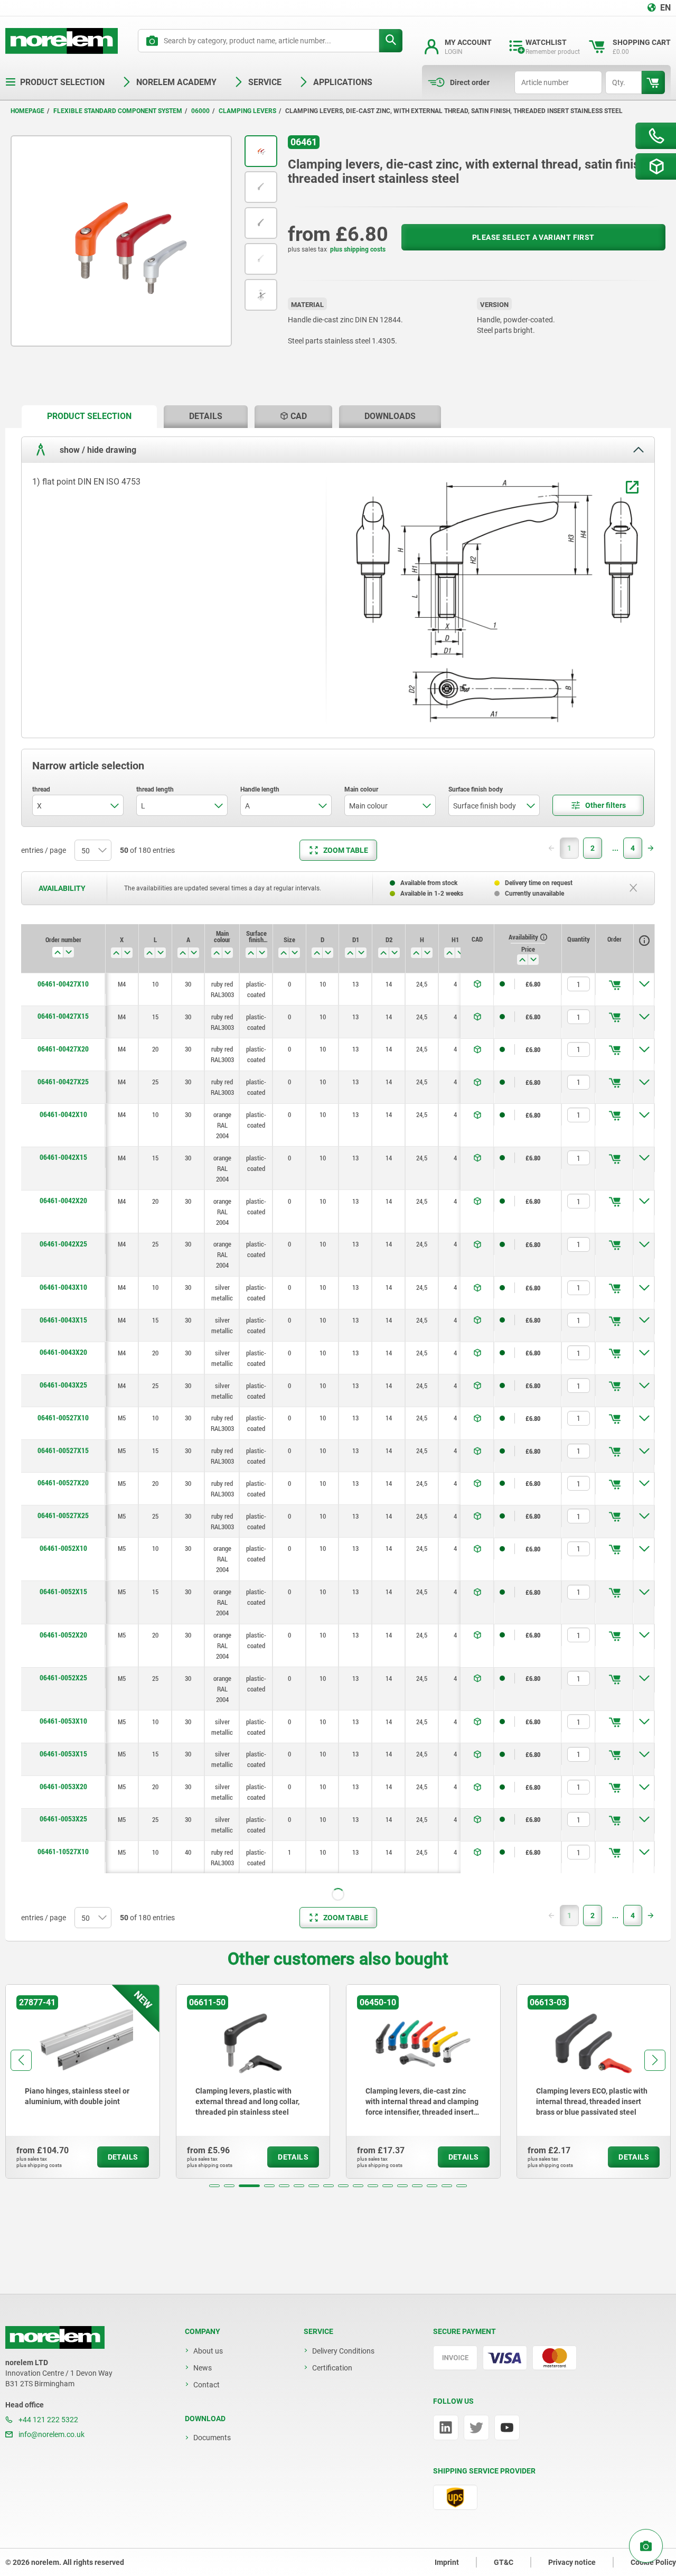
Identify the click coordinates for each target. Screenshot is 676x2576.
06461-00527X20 (63, 1483)
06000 (200, 111)
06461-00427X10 (63, 984)
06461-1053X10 (63, 2155)
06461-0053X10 (63, 1721)
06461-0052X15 (63, 1592)
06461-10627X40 (63, 2449)
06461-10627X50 (63, 2481)
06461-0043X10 (63, 1287)
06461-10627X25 (63, 2384)
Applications (343, 82)
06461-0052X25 (63, 1678)
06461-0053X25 (63, 1819)
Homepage (27, 111)
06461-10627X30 (63, 2416)
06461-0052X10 (63, 1548)
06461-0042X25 (63, 1244)
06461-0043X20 (63, 1352)
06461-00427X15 (63, 1016)
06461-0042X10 (63, 1114)
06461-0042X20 (63, 1201)
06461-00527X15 (63, 1450)
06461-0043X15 (63, 1320)
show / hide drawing (97, 450)
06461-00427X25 (63, 1082)
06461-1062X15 (63, 2558)
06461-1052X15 (63, 2025)
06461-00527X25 (63, 1515)
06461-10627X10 (63, 2286)
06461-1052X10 (63, 1982)
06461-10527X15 (63, 1884)
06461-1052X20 (63, 2069)
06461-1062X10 (63, 2514)
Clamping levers (247, 111)
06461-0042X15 (63, 1157)
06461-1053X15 (63, 2188)
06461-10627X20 (63, 2351)
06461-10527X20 (63, 1917)
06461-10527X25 (63, 1950)
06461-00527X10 (63, 1418)
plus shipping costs (358, 249)
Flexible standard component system (118, 111)
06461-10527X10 (63, 1852)
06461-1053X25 (63, 2253)
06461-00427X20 (63, 1049)
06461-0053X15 (63, 1754)
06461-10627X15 (63, 2318)
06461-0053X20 (63, 1787)
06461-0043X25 (63, 1385)
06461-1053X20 (63, 2220)
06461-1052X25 (63, 2112)
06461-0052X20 (63, 1635)
